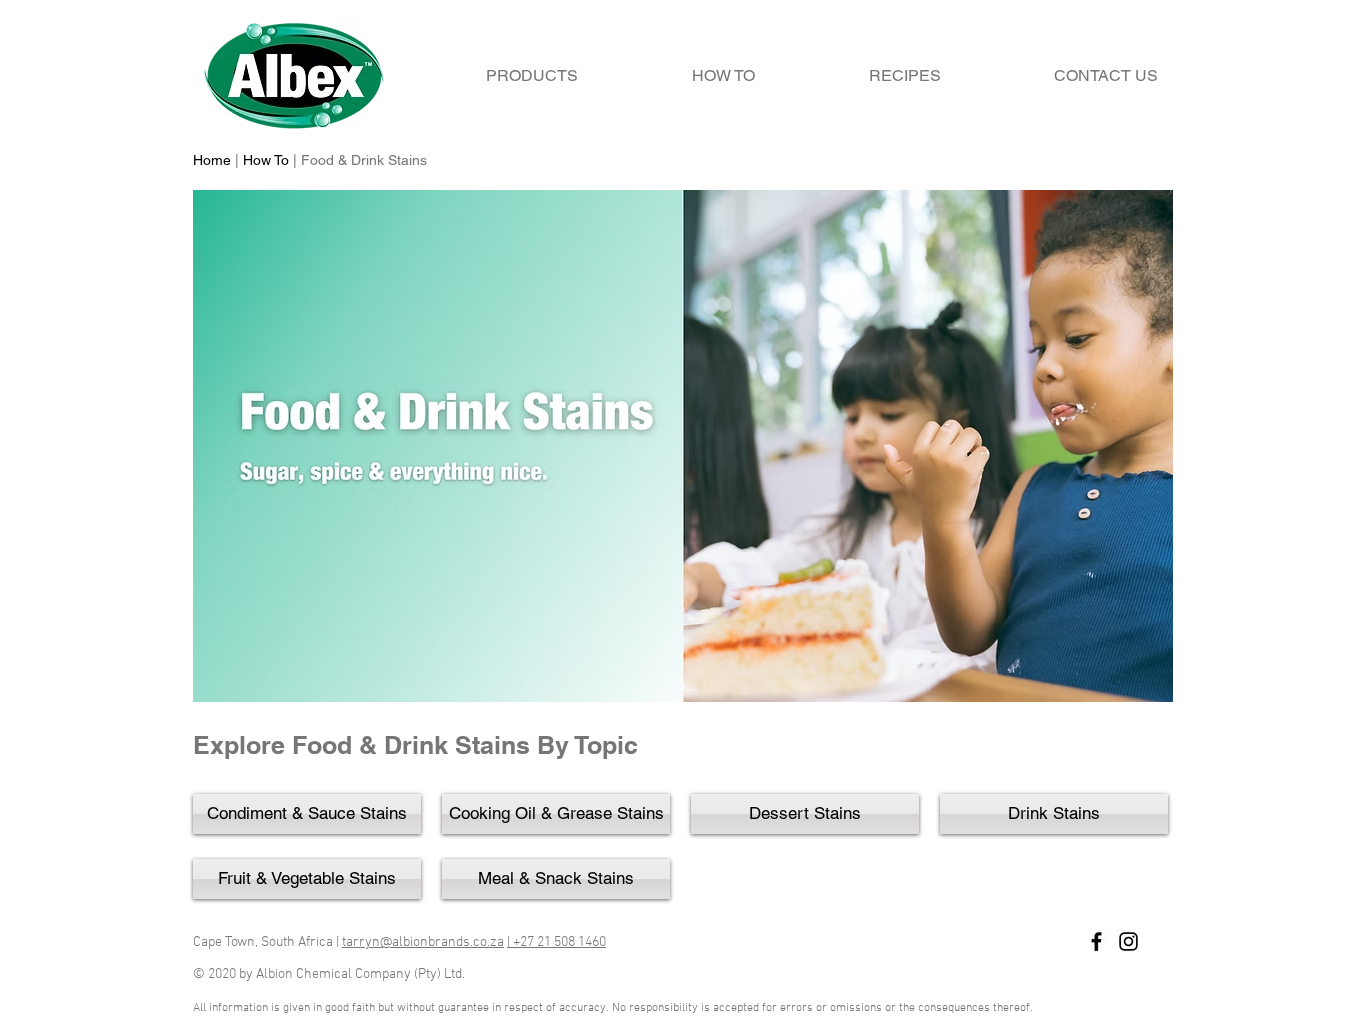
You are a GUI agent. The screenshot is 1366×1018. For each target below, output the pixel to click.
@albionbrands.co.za (442, 942)
